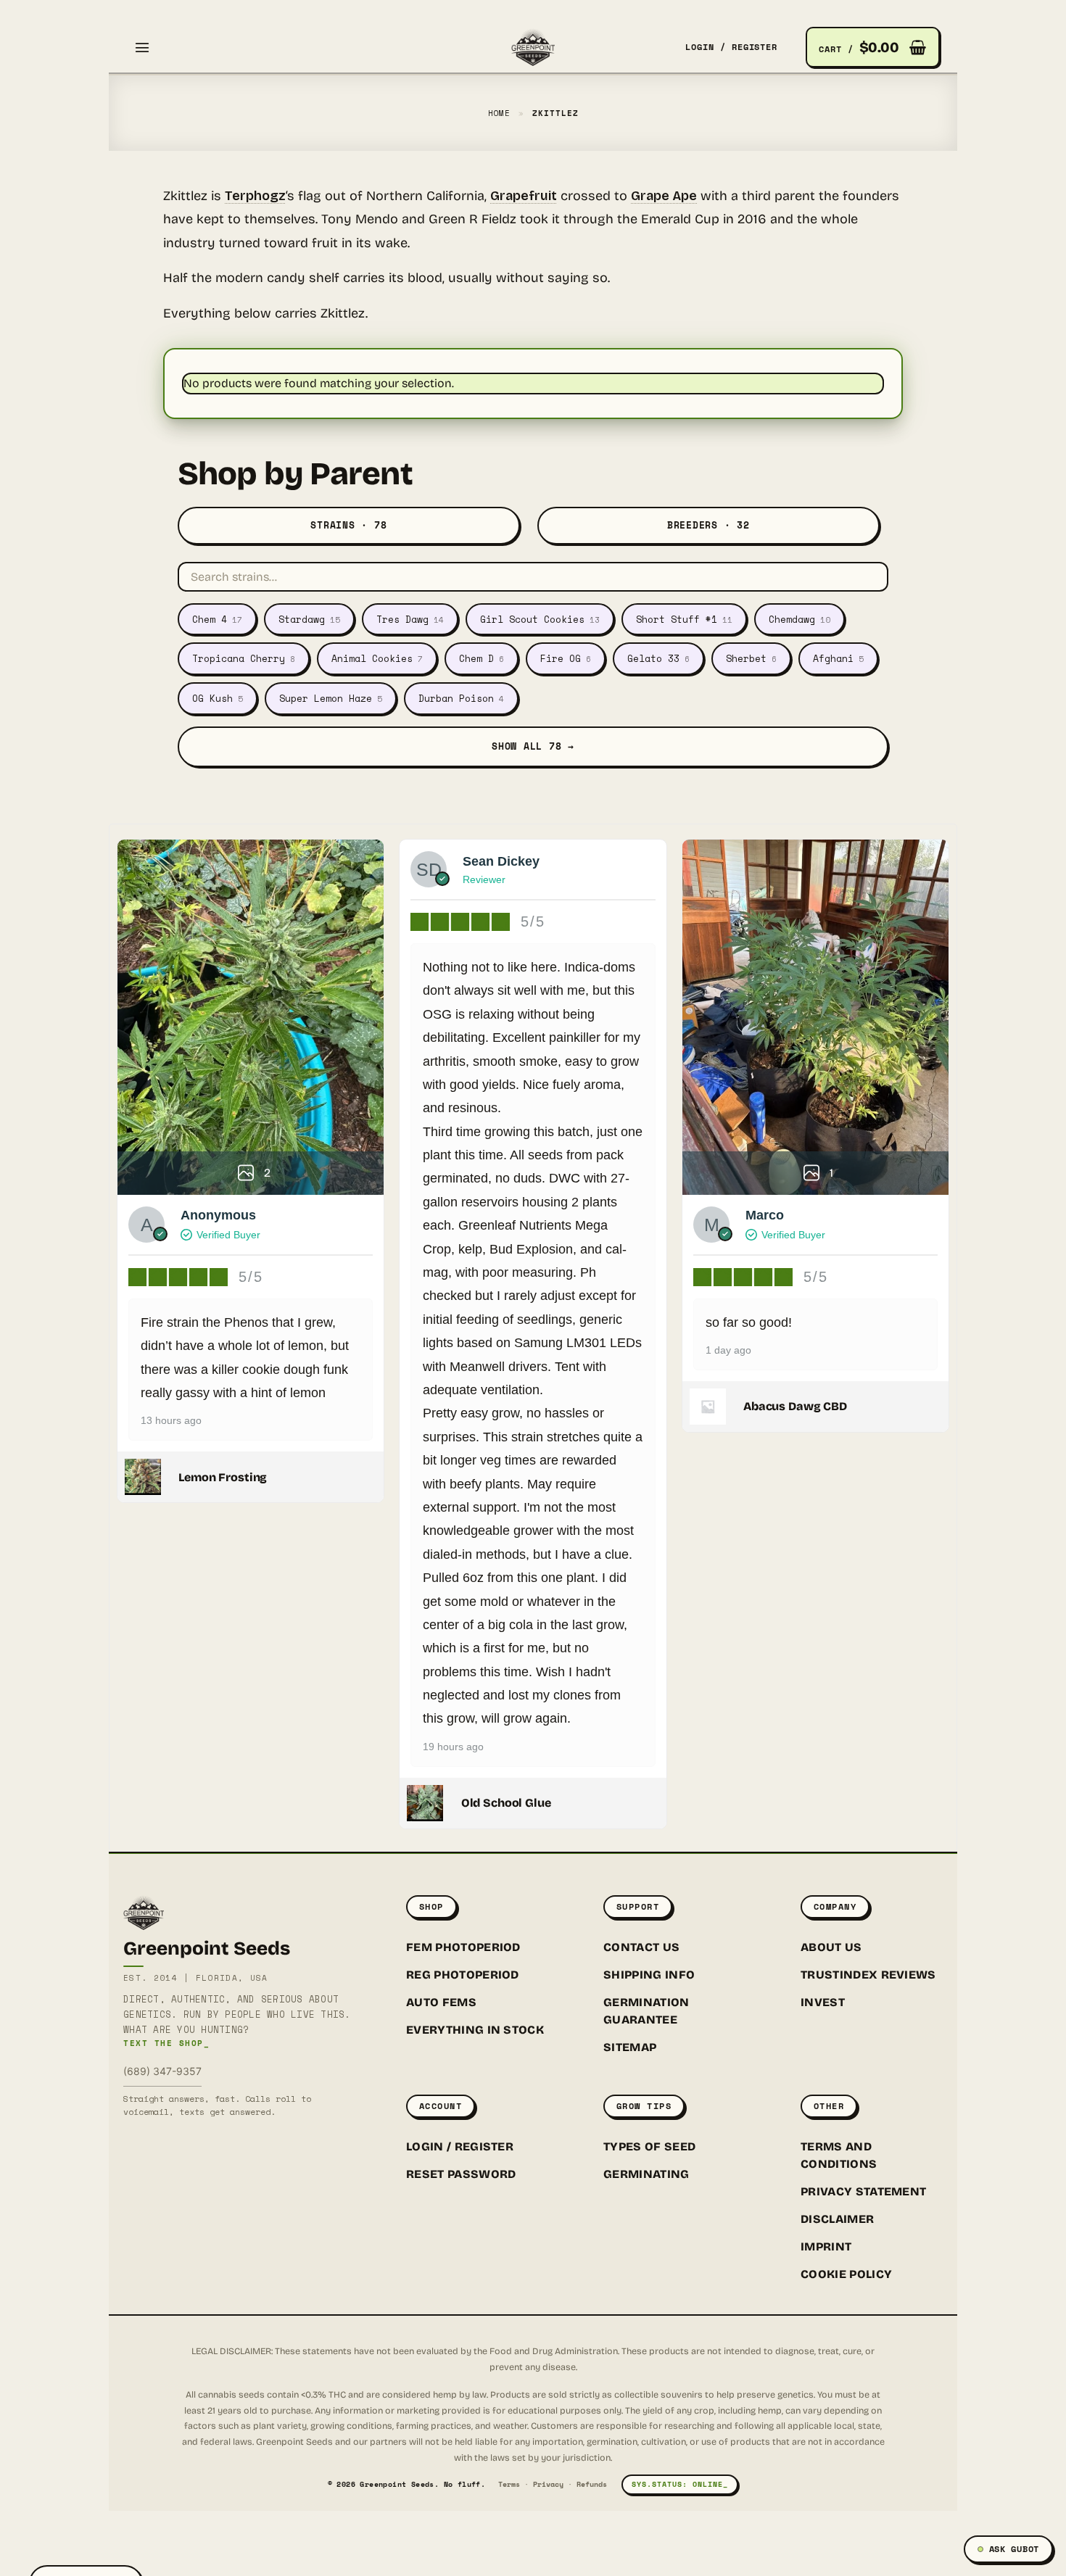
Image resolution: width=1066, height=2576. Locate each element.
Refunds (592, 2484)
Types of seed (649, 2146)
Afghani (838, 658)
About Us (831, 1947)
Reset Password (461, 2174)
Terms (509, 2484)
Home (500, 113)
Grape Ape (664, 196)
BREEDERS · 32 (708, 525)
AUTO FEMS (441, 2002)
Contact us (641, 1947)
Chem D (482, 658)
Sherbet (751, 658)
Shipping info (649, 1975)
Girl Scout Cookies (540, 619)
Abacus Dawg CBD (795, 1406)
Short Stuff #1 (684, 619)
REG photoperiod (463, 1975)
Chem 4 (217, 619)
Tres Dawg (410, 619)
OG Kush (218, 698)
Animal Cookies (377, 658)
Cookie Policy (846, 2274)
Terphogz (255, 196)
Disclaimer (837, 2219)
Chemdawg (799, 619)
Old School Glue (506, 1803)
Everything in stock (475, 2030)
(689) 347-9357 (162, 2071)
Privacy (548, 2484)
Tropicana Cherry (244, 658)
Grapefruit (524, 196)
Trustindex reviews (868, 1975)
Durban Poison (461, 698)
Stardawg (309, 619)
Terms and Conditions (839, 2155)
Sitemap (630, 2047)
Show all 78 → (533, 746)
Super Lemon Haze (331, 698)
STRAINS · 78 (348, 525)
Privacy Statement (863, 2191)
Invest (823, 2002)
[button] (142, 47)
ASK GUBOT (1014, 2549)
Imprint (826, 2246)
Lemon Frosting (223, 1477)
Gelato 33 (658, 658)
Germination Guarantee (646, 2011)
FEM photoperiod (463, 1947)
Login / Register (460, 2146)
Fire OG (566, 658)
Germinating (646, 2174)
